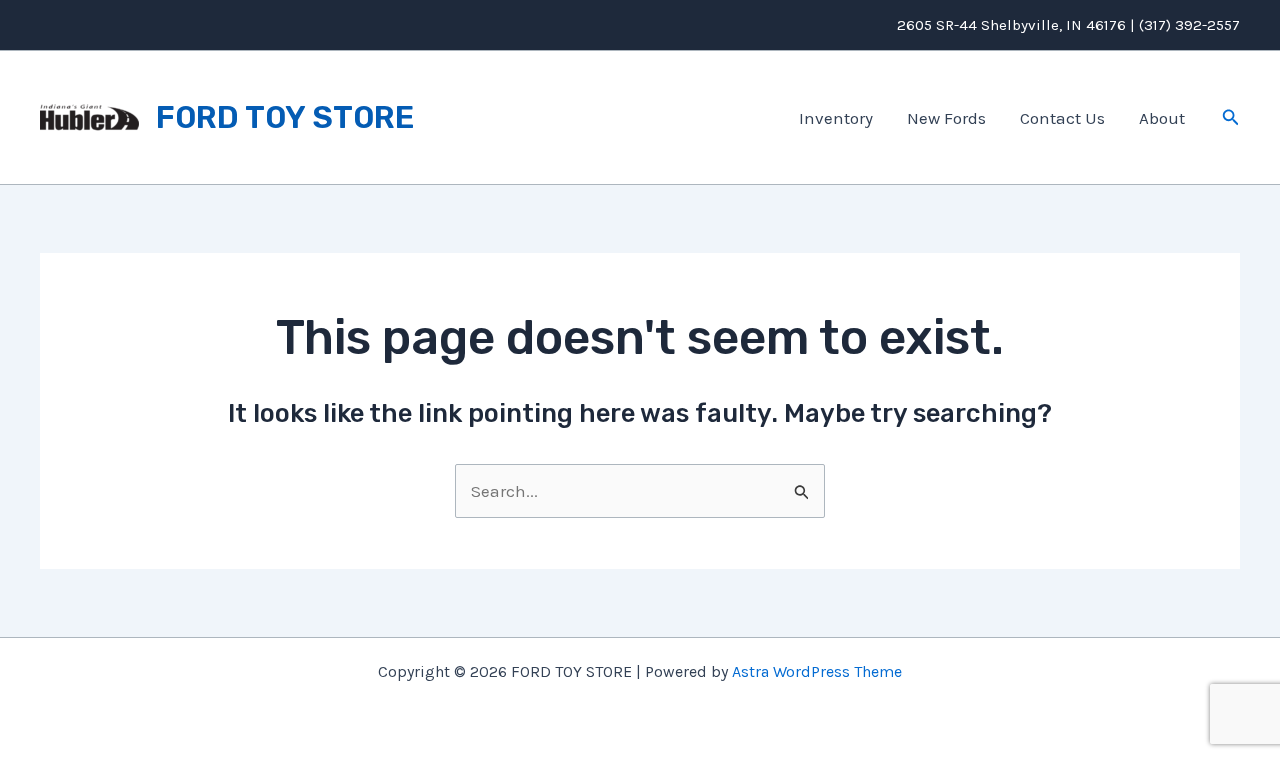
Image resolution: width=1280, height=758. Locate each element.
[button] (1231, 118)
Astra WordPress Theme (817, 671)
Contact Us (1062, 118)
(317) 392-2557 (1189, 25)
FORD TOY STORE (285, 117)
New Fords (946, 118)
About (1162, 118)
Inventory (836, 118)
